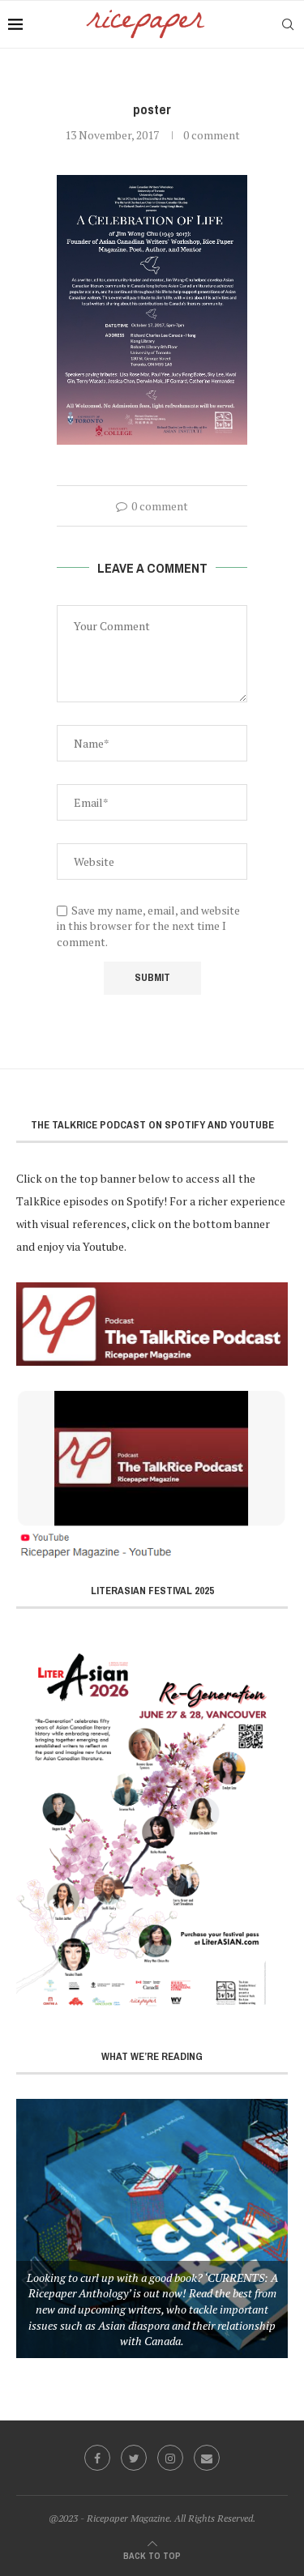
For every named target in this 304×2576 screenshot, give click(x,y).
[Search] (288, 24)
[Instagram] (170, 2458)
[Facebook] (97, 2458)
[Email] (207, 2458)
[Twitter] (134, 2458)
